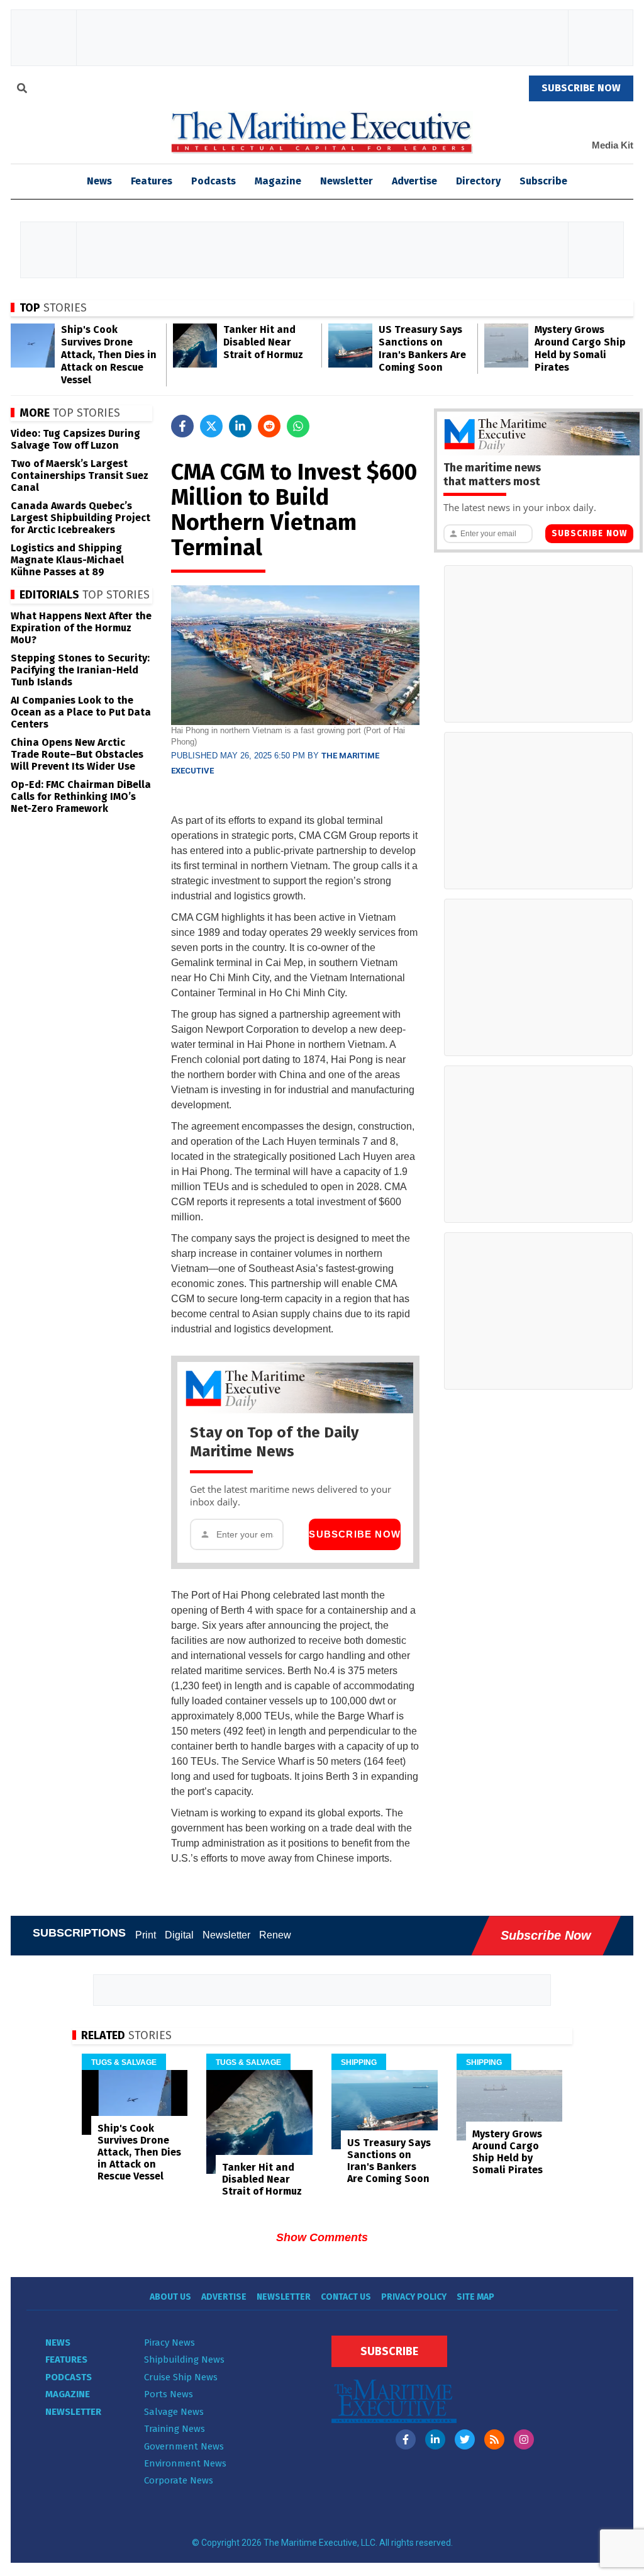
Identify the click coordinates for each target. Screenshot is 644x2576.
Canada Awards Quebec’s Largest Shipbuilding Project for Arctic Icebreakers (80, 518)
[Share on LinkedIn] (240, 426)
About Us (170, 2297)
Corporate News (179, 2480)
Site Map (475, 2297)
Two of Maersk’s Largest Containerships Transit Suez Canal (80, 475)
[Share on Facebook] (182, 426)
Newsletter (347, 181)
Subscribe (543, 181)
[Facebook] (406, 2439)
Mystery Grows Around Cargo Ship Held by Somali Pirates (580, 348)
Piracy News (169, 2343)
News (58, 2343)
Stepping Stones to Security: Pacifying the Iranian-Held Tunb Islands (80, 670)
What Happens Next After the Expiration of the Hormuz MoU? (81, 628)
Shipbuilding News (184, 2359)
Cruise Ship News (181, 2377)
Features (152, 181)
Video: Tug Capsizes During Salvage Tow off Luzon (75, 439)
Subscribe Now (355, 1534)
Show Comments (322, 2237)
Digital (179, 1935)
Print (146, 1935)
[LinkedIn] (435, 2439)
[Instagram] (524, 2439)
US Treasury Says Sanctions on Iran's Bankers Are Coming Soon (422, 348)
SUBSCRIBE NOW (581, 88)
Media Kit (613, 145)
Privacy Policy (414, 2297)
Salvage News (174, 2412)
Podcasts (214, 181)
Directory (478, 181)
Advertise (414, 181)
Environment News (185, 2463)
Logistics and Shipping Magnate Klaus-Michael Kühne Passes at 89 (67, 560)
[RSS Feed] (494, 2439)
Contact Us (346, 2297)
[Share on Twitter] (211, 426)
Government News (184, 2446)
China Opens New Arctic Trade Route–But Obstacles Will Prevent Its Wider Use (77, 754)
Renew (275, 1935)
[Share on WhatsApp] (298, 426)
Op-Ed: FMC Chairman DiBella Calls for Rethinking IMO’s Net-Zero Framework (81, 796)
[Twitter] (465, 2439)
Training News (175, 2429)
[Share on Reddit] (269, 426)
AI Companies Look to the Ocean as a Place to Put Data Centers (81, 712)
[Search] (22, 90)
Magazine (278, 181)
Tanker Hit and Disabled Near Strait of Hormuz (263, 342)
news (99, 181)
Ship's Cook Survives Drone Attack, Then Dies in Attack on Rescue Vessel (109, 355)
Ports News (169, 2394)
